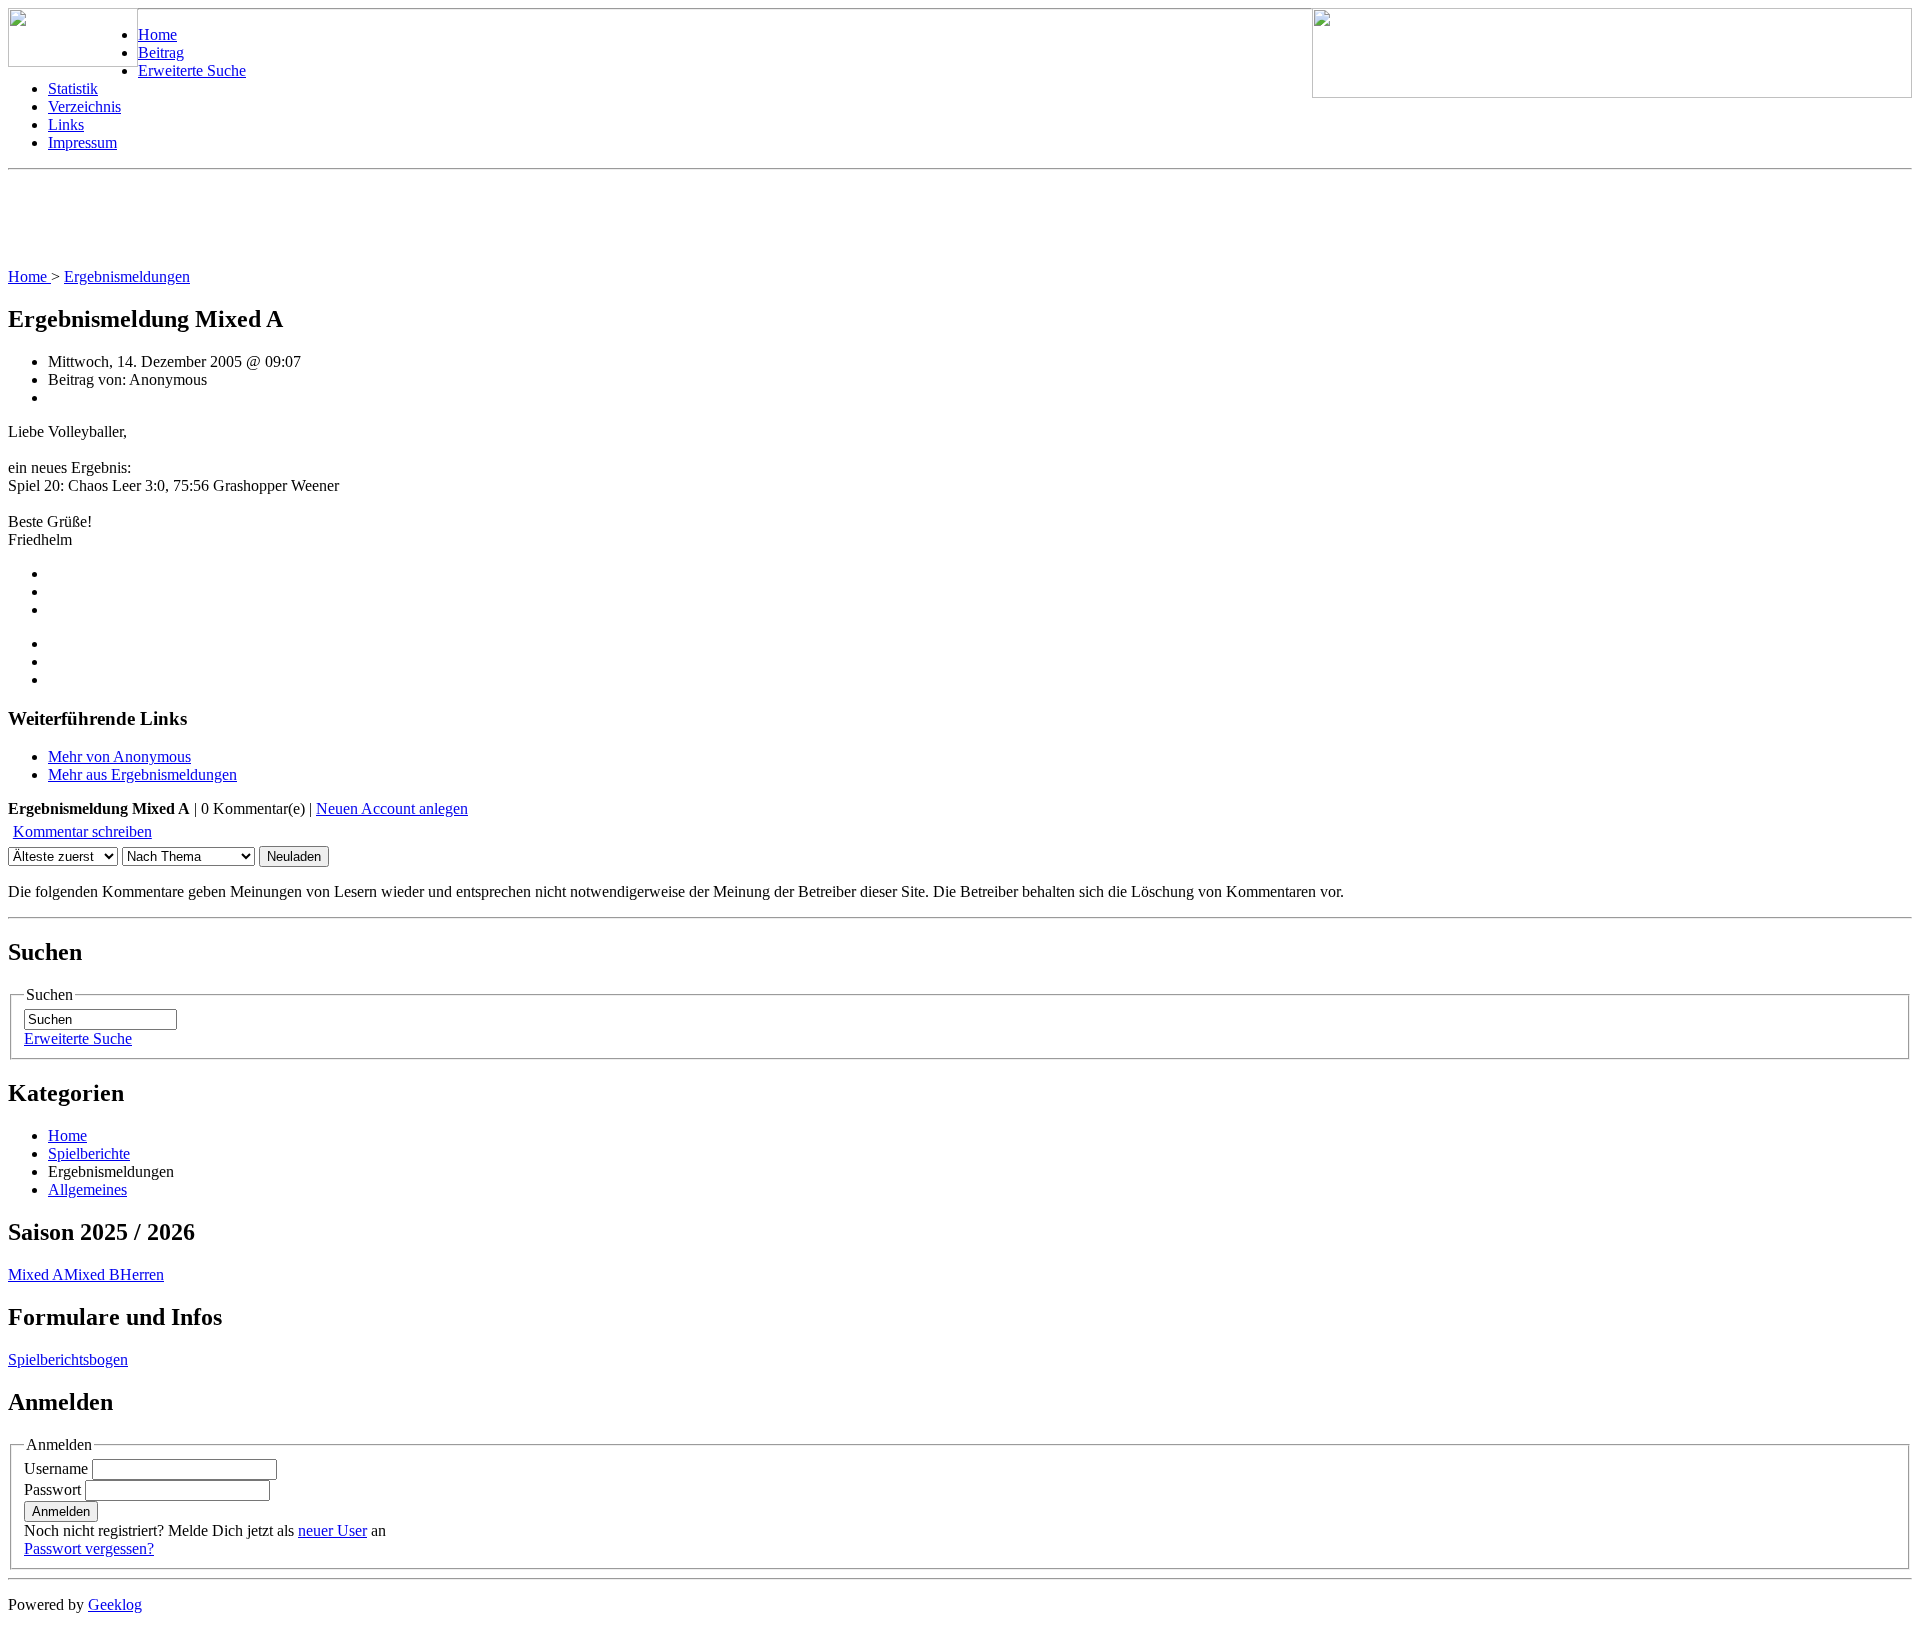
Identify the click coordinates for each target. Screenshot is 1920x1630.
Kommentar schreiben (82, 831)
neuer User (332, 1530)
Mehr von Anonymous (119, 756)
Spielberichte (89, 1153)
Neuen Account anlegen (392, 808)
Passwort (52, 1489)
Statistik (73, 88)
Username (56, 1468)
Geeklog (115, 1604)
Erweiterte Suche (192, 70)
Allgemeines (87, 1189)
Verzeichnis (84, 106)
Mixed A (36, 1274)
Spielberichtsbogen (68, 1359)
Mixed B (92, 1274)
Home (157, 34)
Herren (142, 1274)
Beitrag (161, 52)
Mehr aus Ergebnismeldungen (142, 774)
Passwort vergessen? (89, 1548)
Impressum (82, 142)
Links (66, 124)
